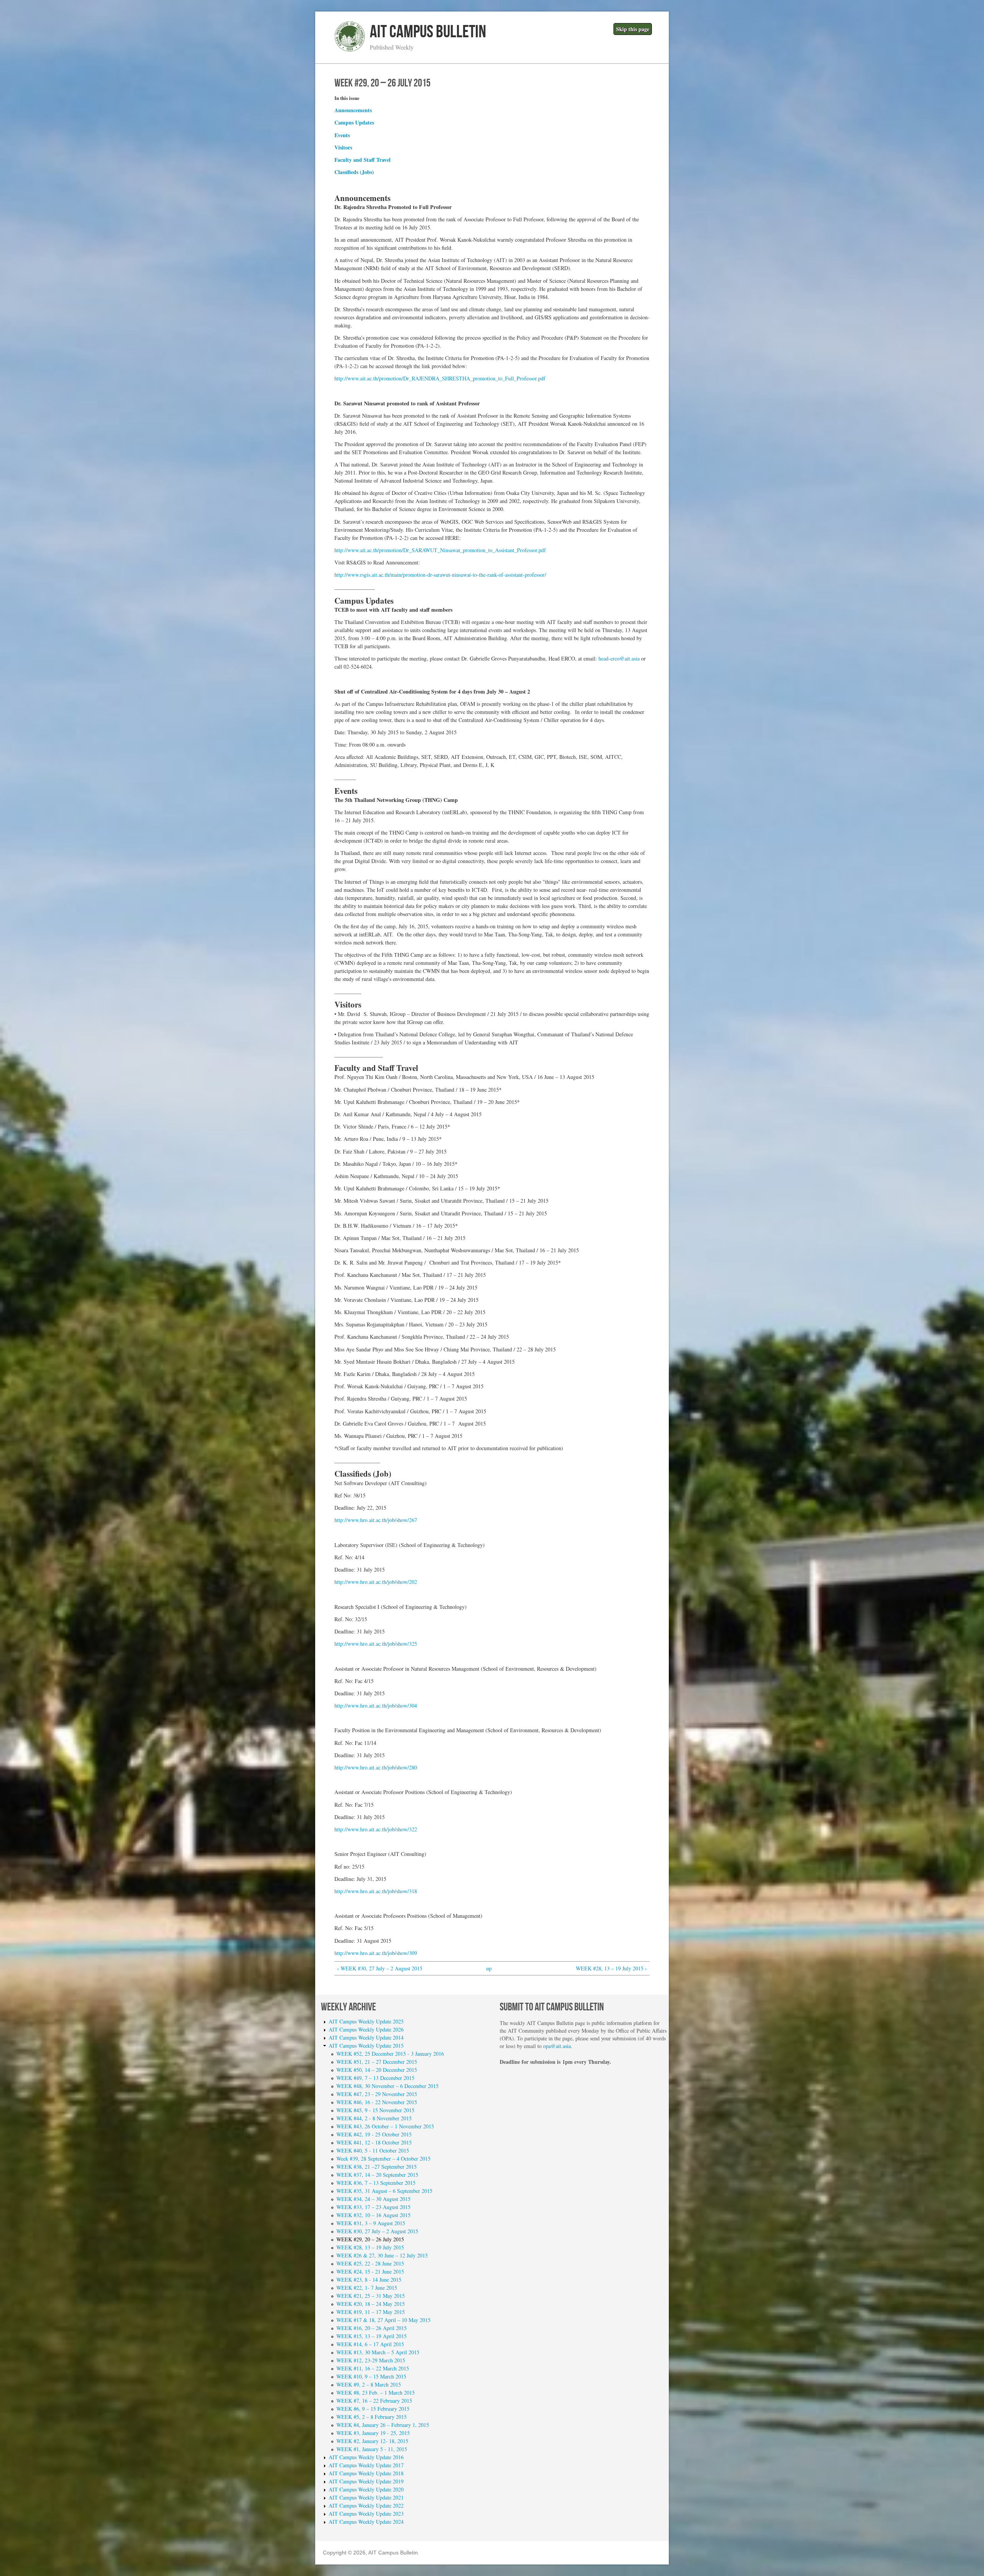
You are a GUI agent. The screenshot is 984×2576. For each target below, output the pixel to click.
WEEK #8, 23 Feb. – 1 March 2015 (376, 2393)
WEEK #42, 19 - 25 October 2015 (374, 2134)
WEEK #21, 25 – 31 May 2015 (371, 2296)
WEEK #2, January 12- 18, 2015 (372, 2441)
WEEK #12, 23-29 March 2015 (371, 2360)
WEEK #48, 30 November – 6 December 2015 (387, 2086)
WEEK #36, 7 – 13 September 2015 (376, 2183)
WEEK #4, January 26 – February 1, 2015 (383, 2425)
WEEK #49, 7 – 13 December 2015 (375, 2078)
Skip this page (633, 29)
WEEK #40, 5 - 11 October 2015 (373, 2150)
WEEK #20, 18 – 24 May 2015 (371, 2304)
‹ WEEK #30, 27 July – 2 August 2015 (380, 1968)
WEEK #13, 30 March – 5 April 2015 (378, 2352)
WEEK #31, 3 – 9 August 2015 (371, 2223)
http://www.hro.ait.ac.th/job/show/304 (376, 1705)
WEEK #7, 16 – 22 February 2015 (374, 2401)
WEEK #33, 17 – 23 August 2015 (373, 2207)
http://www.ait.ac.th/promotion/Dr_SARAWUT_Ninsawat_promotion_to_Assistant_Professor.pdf (440, 550)
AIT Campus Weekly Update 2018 (366, 2473)
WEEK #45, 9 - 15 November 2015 (375, 2110)
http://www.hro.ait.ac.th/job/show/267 (376, 1520)
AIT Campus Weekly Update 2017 (366, 2465)
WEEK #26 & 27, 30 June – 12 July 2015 (382, 2255)
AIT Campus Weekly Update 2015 (366, 2046)
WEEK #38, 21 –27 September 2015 (376, 2167)
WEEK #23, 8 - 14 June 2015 (369, 2280)
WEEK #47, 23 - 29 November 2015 (377, 2094)
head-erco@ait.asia (619, 658)
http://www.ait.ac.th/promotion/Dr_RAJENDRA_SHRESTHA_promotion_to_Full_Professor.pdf (440, 378)
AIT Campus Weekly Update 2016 (366, 2457)
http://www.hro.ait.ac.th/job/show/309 (376, 1953)
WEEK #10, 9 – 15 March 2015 (371, 2376)
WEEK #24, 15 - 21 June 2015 (370, 2271)
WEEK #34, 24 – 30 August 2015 (373, 2199)
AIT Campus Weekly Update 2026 (366, 2029)
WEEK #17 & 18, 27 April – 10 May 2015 (383, 2320)
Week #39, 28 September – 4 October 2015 (383, 2159)
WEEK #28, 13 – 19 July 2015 (370, 2247)
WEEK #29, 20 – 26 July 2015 (370, 2239)
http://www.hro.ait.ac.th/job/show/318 (376, 1891)
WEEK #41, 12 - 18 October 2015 (374, 2142)
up (489, 1968)
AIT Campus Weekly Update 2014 (366, 2037)
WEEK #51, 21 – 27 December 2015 (377, 2062)
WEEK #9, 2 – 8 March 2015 (369, 2384)
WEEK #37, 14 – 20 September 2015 (377, 2175)
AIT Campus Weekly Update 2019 (366, 2481)
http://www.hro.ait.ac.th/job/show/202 (376, 1582)
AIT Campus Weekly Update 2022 (366, 2505)
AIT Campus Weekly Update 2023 (366, 2514)
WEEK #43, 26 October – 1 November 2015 (385, 2126)
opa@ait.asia (557, 2046)
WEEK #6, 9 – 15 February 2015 (373, 2409)
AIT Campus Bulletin (428, 32)
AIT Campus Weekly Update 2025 (366, 2021)
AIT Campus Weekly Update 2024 (366, 2522)
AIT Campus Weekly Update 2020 (366, 2489)
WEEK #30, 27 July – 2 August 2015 (377, 2231)
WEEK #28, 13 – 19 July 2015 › (611, 1968)
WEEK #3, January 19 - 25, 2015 (373, 2433)
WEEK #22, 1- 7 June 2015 (367, 2288)
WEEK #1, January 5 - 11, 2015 (372, 2449)
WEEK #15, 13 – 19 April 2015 (371, 2336)
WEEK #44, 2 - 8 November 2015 (374, 2118)
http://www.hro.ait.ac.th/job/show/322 (376, 1829)
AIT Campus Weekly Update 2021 (366, 2497)
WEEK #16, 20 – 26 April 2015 (371, 2328)
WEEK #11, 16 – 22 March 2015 (373, 2368)
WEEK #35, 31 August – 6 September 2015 (384, 2191)
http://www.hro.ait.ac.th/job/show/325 (376, 1644)
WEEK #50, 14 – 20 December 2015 (377, 2070)
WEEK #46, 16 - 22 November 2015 (377, 2102)
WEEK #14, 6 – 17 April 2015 (370, 2344)
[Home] (350, 50)
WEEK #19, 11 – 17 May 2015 (371, 2312)
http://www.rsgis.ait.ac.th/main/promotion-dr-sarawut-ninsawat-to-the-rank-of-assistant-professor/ (440, 575)
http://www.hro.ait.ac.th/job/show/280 (376, 1767)
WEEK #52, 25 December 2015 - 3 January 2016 (390, 2054)
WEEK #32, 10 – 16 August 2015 (373, 2215)
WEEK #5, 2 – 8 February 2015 (371, 2417)
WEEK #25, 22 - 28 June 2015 (370, 2263)
